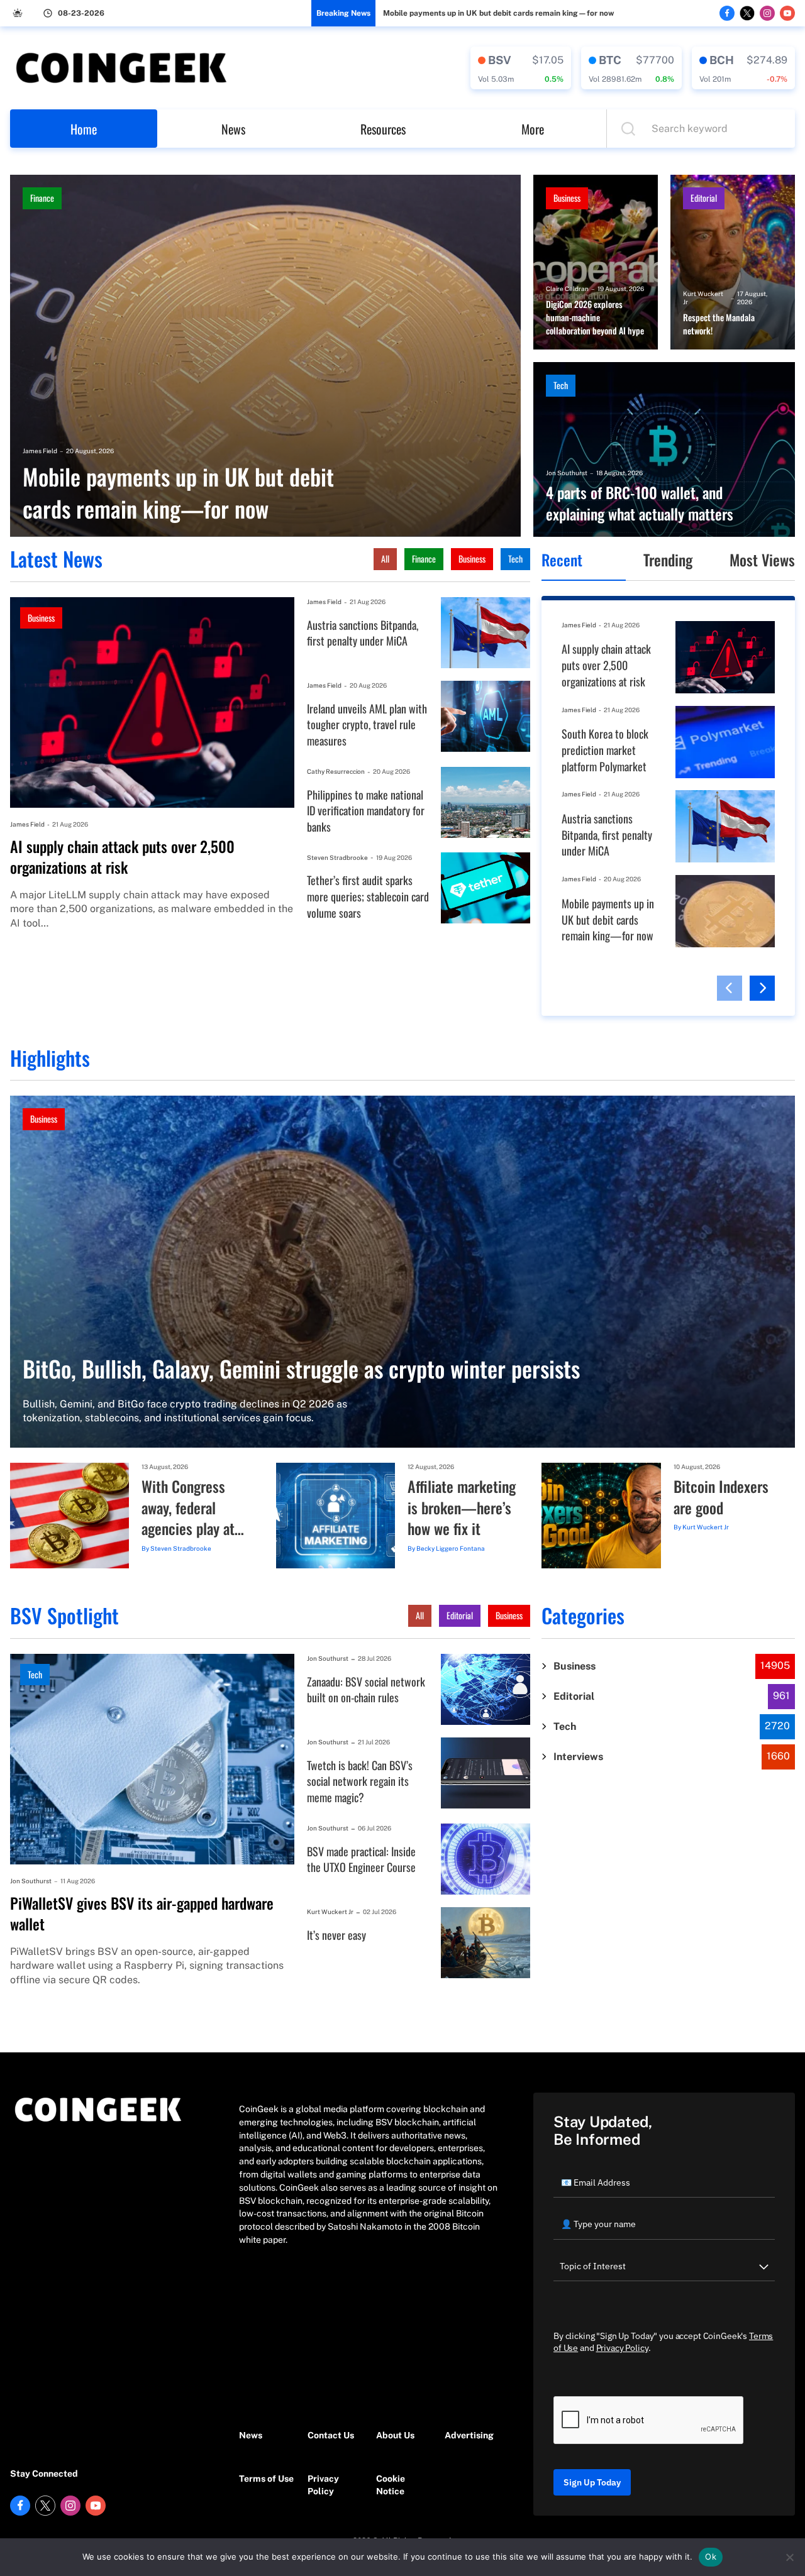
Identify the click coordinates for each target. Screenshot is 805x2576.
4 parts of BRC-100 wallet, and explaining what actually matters (640, 503)
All (385, 559)
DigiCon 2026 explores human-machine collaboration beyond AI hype (595, 317)
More (533, 129)
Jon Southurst (567, 473)
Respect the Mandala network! (719, 324)
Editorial (704, 198)
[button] (730, 988)
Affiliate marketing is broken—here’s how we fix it (462, 1508)
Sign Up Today (592, 2482)
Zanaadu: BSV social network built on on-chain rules (366, 1690)
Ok (711, 2557)
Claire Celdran (567, 289)
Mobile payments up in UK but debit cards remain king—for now (498, 13)
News (233, 129)
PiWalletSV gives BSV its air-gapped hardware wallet (142, 1914)
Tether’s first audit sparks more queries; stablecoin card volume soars (368, 896)
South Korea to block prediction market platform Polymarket (605, 750)
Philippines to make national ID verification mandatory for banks (366, 811)
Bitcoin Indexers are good (721, 1497)
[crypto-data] (521, 68)
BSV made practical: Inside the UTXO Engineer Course (361, 1860)
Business (567, 198)
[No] (789, 2557)
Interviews (578, 1757)
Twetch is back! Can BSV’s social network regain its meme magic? (360, 1781)
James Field (40, 451)
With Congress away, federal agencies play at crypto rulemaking (194, 1508)
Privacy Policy (323, 2485)
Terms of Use (266, 2479)
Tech (561, 385)
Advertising (469, 2435)
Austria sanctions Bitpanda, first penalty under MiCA (363, 633)
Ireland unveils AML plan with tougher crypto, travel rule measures (367, 725)
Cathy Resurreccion (336, 771)
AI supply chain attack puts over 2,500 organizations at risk (122, 857)
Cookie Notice (391, 2485)
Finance (42, 198)
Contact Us (331, 2435)
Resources (383, 129)
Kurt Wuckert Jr (703, 298)
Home (84, 129)
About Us (395, 2435)
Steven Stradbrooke (337, 857)
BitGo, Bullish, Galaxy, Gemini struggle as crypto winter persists (301, 1368)
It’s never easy (336, 1935)
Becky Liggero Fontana (451, 1548)
